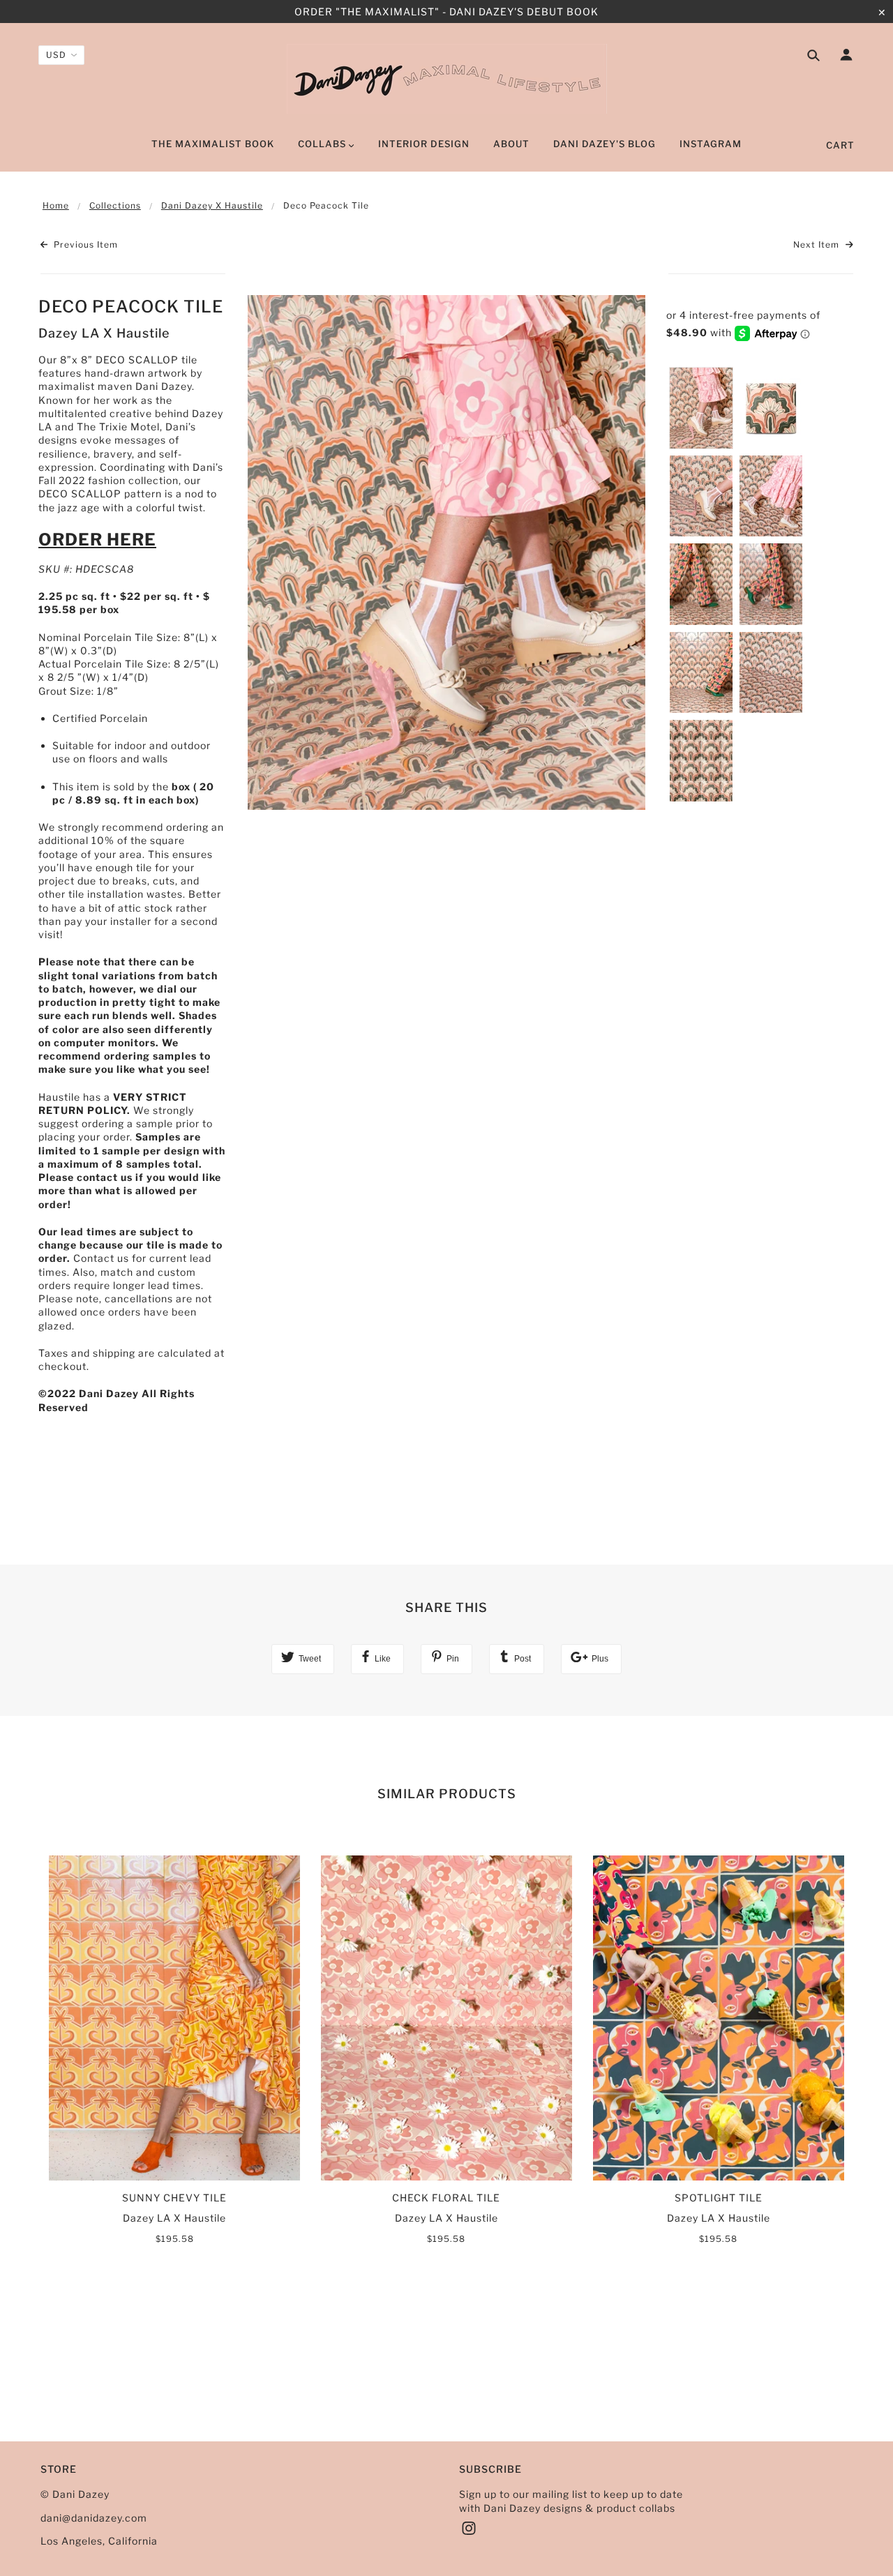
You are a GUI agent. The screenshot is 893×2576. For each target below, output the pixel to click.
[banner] (447, 79)
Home (56, 205)
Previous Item (84, 244)
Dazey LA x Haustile (104, 333)
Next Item (818, 244)
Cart (840, 145)
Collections (115, 205)
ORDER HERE (97, 540)
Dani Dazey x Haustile (212, 205)
